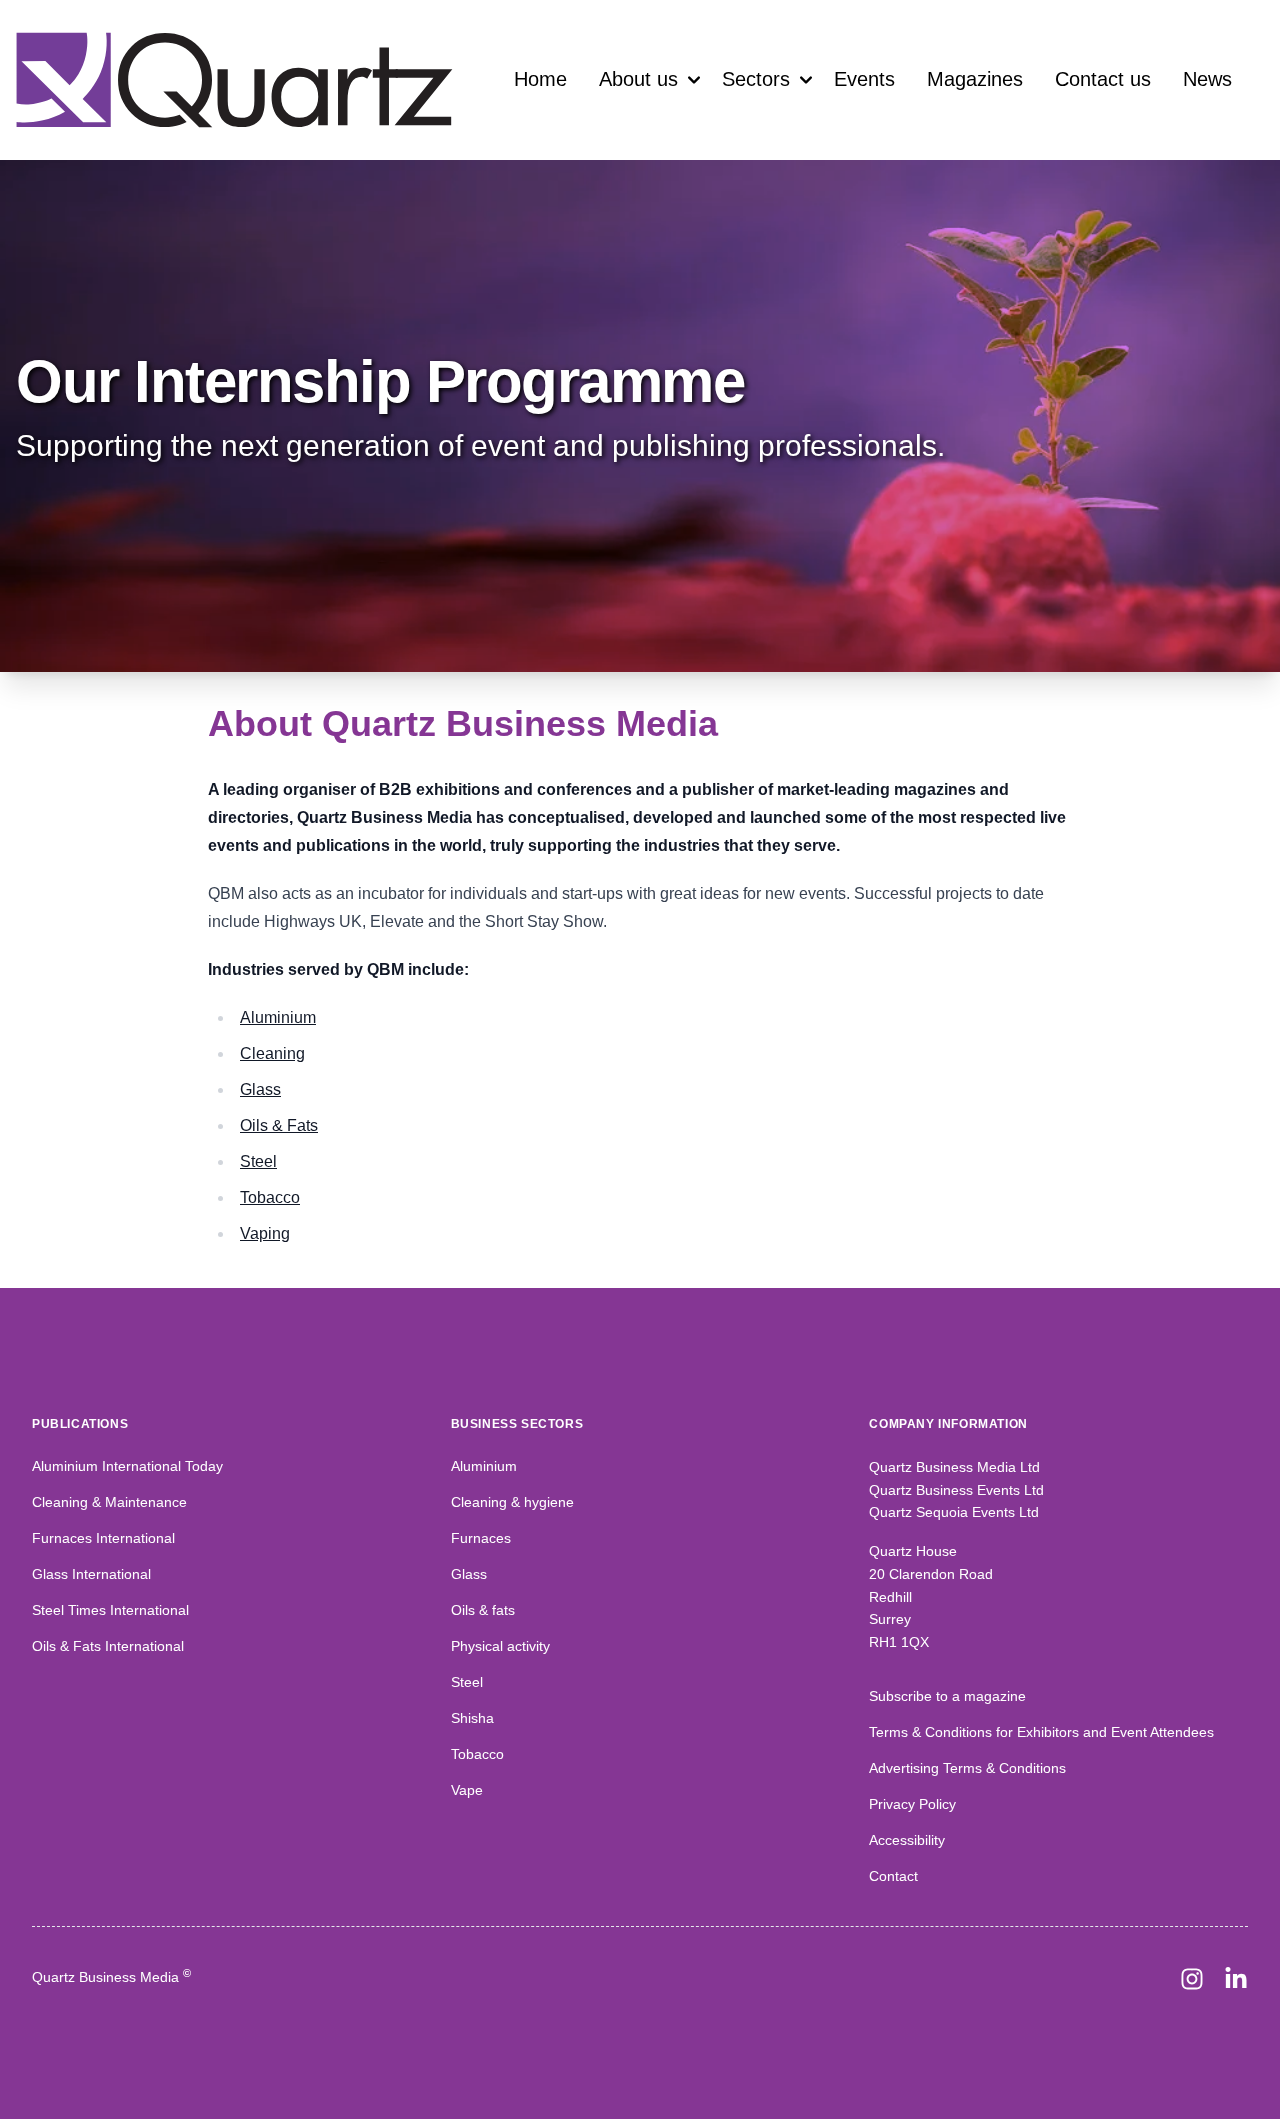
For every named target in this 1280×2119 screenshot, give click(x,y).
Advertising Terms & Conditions (967, 1768)
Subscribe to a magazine (947, 1696)
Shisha (472, 1718)
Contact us (1103, 79)
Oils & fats (483, 1610)
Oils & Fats (279, 1125)
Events (864, 79)
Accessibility (907, 1840)
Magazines (975, 79)
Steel (258, 1161)
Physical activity (500, 1646)
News (1207, 79)
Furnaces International (103, 1538)
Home (540, 79)
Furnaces (481, 1538)
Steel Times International (110, 1610)
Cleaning (272, 1053)
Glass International (91, 1574)
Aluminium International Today (127, 1466)
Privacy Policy (912, 1804)
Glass (260, 1089)
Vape (467, 1790)
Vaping (265, 1233)
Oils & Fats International (108, 1646)
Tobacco (270, 1197)
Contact (893, 1876)
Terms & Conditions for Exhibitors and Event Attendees (1041, 1732)
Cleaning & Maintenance (109, 1502)
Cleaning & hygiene (512, 1502)
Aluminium (278, 1017)
